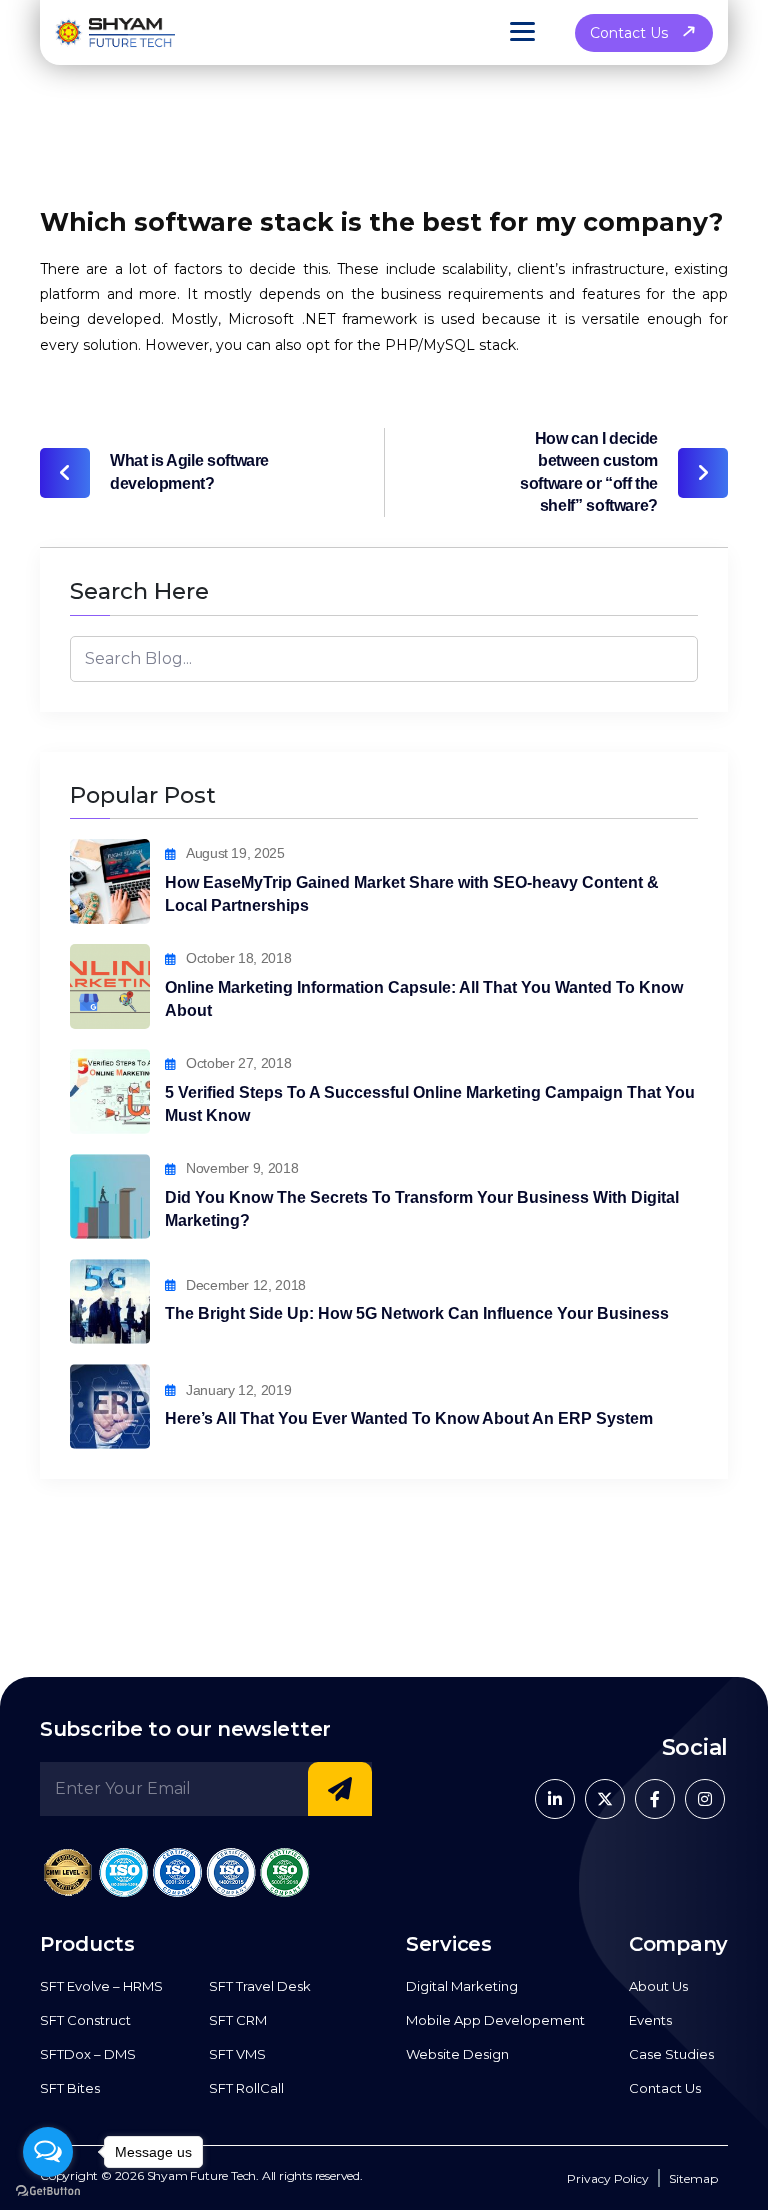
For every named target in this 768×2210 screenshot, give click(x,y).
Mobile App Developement (495, 2020)
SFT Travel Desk (260, 1986)
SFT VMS (237, 2054)
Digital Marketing (462, 1986)
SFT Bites (70, 2088)
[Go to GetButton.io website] (48, 2190)
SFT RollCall (246, 2088)
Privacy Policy (608, 2178)
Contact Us (629, 33)
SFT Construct (85, 2020)
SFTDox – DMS (88, 2054)
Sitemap (693, 2178)
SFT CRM (238, 2020)
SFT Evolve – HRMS (101, 1986)
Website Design (457, 2054)
